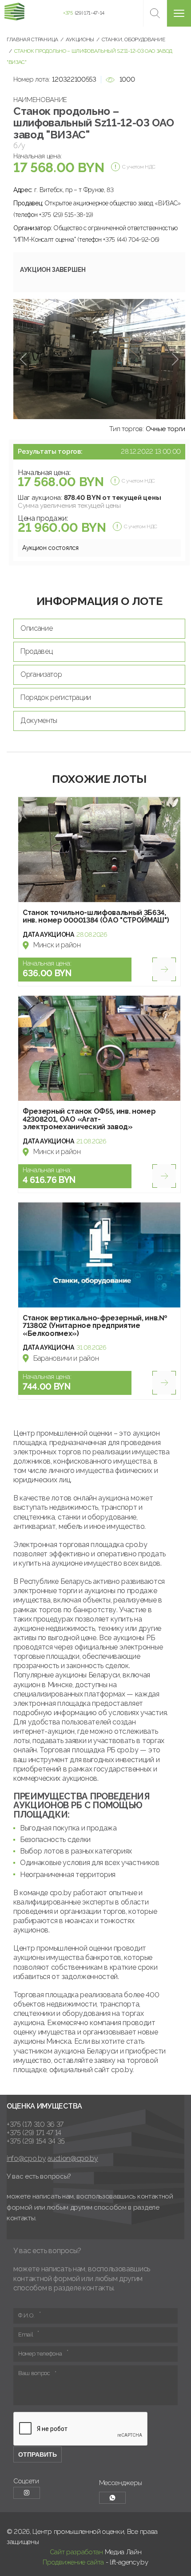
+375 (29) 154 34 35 (36, 2141)
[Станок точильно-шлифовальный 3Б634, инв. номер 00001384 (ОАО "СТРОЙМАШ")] (99, 850)
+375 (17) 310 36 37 (35, 2124)
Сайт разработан (76, 2552)
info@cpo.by (26, 2158)
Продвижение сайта (73, 2562)
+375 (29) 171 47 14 (34, 2133)
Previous (23, 359)
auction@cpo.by (73, 2158)
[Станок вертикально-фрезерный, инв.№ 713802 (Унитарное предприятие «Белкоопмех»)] (99, 1255)
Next (175, 359)
